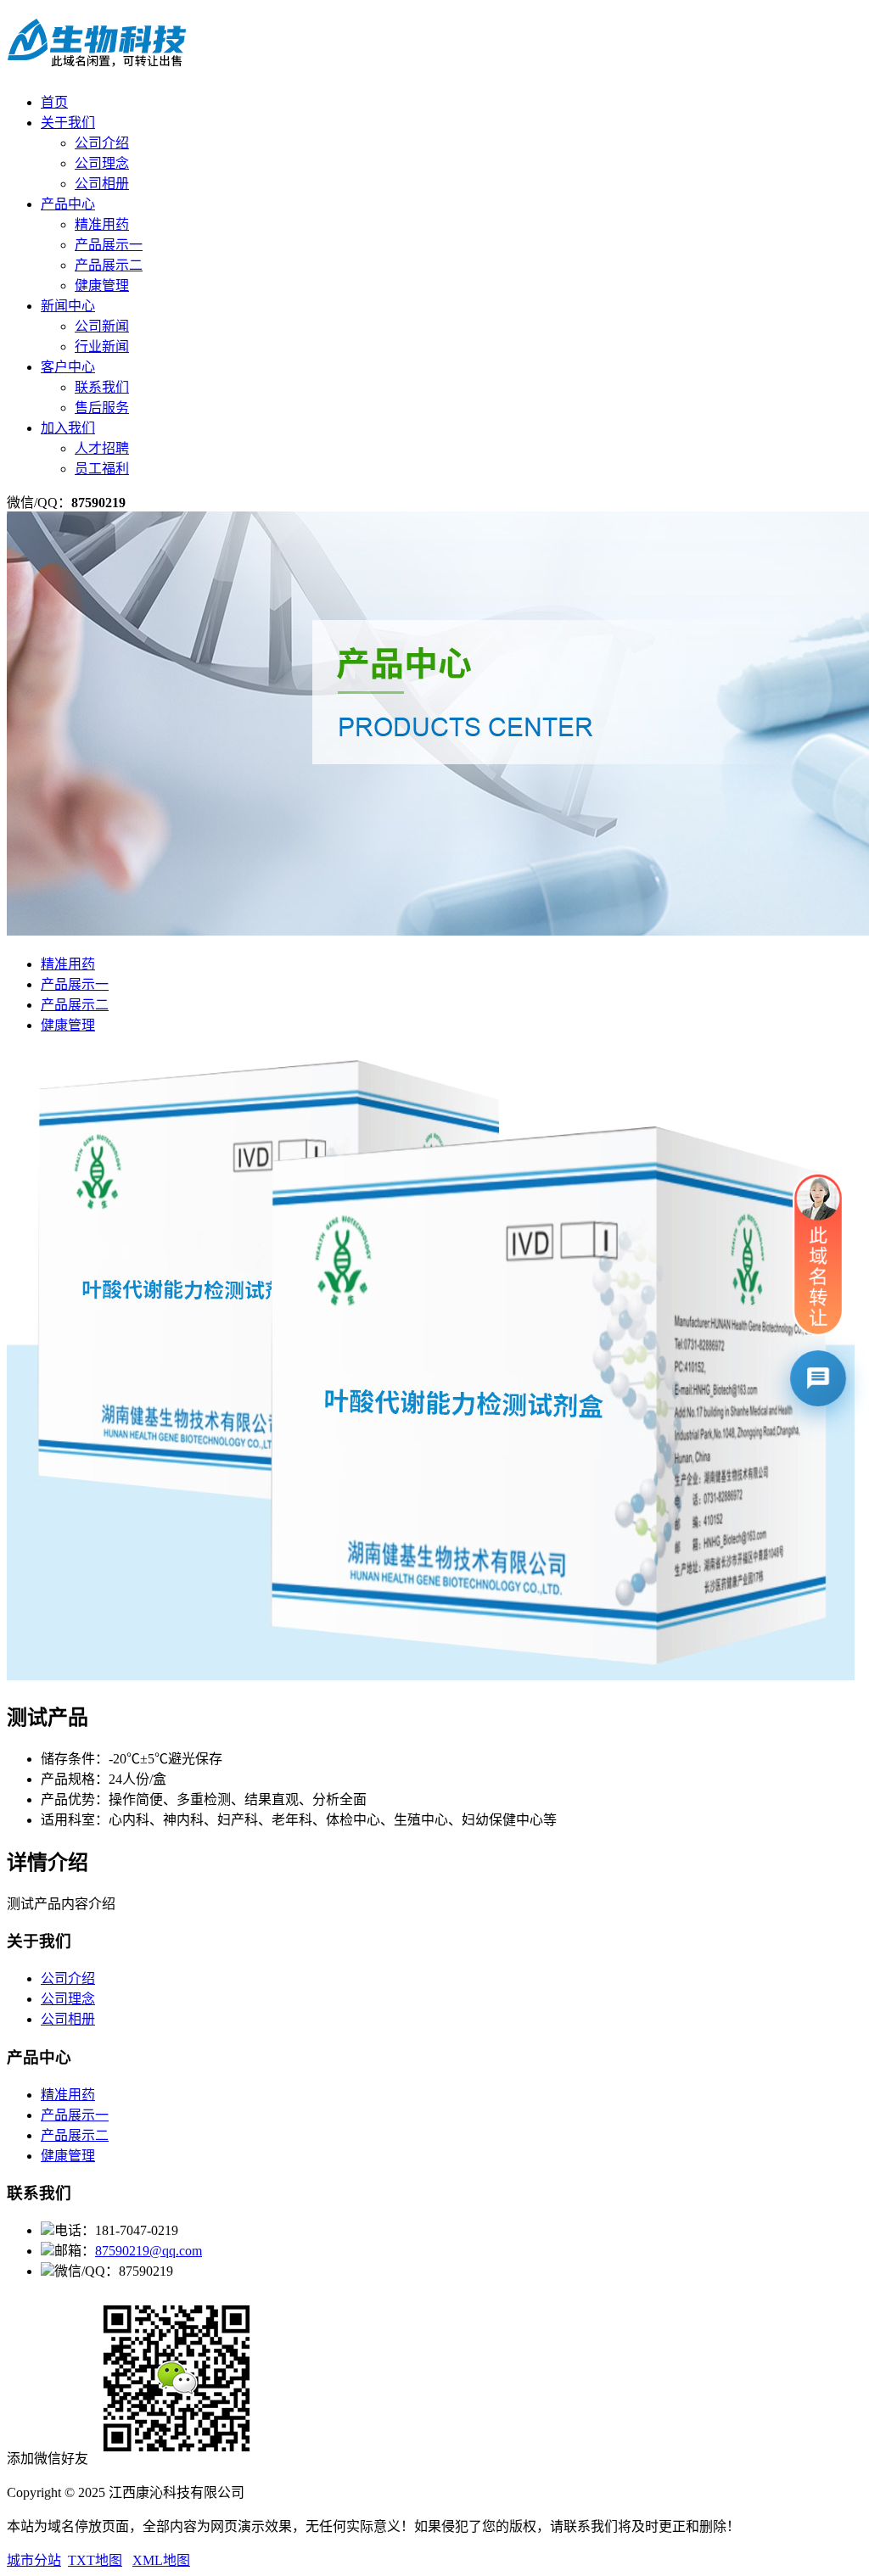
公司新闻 (102, 326)
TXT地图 (95, 2560)
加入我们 (68, 428)
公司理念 (102, 163)
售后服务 (102, 408)
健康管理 (102, 285)
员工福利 (102, 469)
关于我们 (68, 123)
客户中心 (68, 367)
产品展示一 (109, 245)
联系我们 (102, 387)
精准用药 (102, 224)
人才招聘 (102, 448)
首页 (54, 102)
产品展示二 (109, 265)
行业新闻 (102, 346)
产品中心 (68, 204)
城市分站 (34, 2560)
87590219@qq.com (149, 2251)
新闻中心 (68, 306)
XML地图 (161, 2560)
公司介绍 (102, 143)
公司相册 (102, 184)
